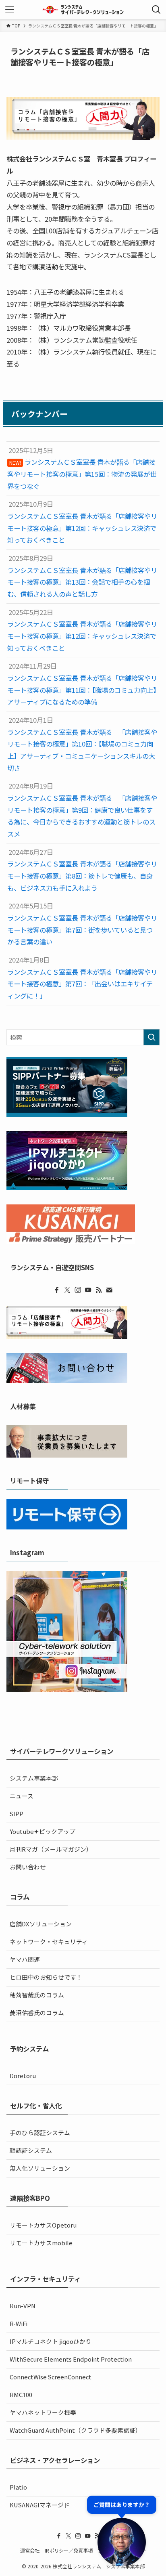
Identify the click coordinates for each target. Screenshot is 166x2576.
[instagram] (78, 1290)
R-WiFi (19, 2323)
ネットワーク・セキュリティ (49, 1941)
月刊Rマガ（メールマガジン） (51, 1849)
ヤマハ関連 (25, 1959)
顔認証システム (31, 2150)
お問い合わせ (28, 1867)
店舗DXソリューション (41, 1924)
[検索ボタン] (156, 10)
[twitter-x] (67, 1290)
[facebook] (57, 1290)
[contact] (109, 1290)
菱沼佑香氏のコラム (37, 2013)
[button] (122, 2531)
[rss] (99, 1290)
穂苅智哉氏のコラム (37, 1995)
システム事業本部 (34, 1778)
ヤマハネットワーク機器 (43, 2412)
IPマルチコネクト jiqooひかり (51, 2341)
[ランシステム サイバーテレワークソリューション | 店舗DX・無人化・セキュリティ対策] (83, 10)
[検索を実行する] (151, 1037)
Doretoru (23, 2076)
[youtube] (88, 1290)
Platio (18, 2487)
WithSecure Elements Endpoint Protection (71, 2359)
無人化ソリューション (40, 2168)
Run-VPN (23, 2306)
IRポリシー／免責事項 (69, 2551)
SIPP (17, 1813)
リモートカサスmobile (41, 2243)
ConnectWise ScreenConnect (51, 2377)
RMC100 (21, 2395)
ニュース (22, 1796)
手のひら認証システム (40, 2132)
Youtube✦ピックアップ (43, 1831)
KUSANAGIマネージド (40, 2505)
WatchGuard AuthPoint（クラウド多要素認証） (76, 2430)
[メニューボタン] (10, 10)
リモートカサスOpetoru (43, 2225)
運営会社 (30, 2551)
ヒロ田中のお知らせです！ (46, 1977)
